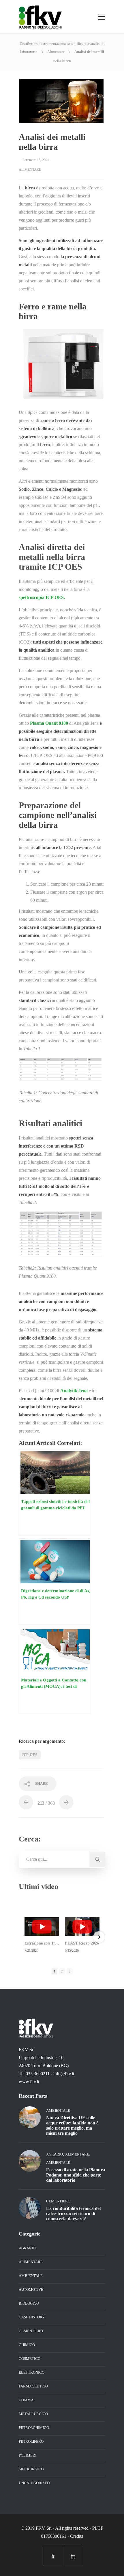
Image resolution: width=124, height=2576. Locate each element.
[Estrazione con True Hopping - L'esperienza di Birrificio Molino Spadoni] (42, 1927)
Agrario (55, 2154)
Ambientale (58, 2110)
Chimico (27, 2345)
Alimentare (56, 52)
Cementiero (58, 2201)
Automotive (31, 2289)
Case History (32, 2317)
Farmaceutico (33, 2386)
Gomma (26, 2400)
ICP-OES (30, 1755)
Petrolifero (31, 2441)
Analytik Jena (74, 1391)
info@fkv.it (64, 2074)
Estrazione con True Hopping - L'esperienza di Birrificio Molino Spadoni (42, 1943)
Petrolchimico (34, 2428)
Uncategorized (34, 2483)
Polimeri (28, 2455)
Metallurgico (33, 2414)
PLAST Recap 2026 (82, 1943)
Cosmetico (30, 2359)
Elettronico (32, 2372)
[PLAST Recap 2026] (82, 1927)
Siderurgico (31, 2469)
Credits (77, 2536)
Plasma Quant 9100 (49, 723)
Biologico (29, 2303)
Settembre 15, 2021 (36, 160)
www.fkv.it (29, 2082)
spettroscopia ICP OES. (42, 597)
